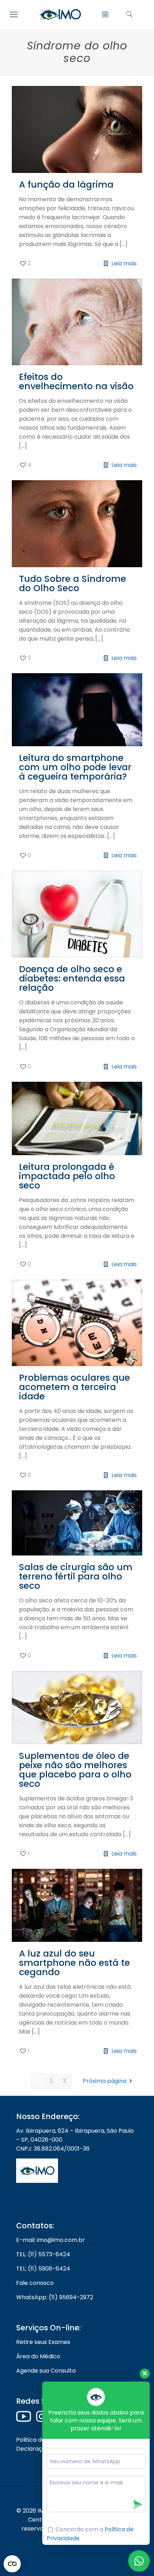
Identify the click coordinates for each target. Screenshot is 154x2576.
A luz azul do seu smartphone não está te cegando (74, 1963)
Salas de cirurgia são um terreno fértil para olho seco (76, 1576)
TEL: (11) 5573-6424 (43, 2254)
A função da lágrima (66, 185)
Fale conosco (35, 2283)
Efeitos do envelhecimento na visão (76, 382)
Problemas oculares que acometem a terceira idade (74, 1387)
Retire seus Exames (43, 2342)
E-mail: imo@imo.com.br (50, 2240)
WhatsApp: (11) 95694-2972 (55, 2297)
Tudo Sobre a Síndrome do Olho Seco (73, 583)
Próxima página (105, 2081)
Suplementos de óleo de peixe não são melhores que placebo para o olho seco (75, 1770)
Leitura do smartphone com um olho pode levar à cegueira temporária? (75, 767)
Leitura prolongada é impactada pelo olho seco (67, 1176)
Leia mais (124, 263)
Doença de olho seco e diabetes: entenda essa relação (72, 978)
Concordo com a (90, 2534)
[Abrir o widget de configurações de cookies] (12, 2564)
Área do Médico (38, 2356)
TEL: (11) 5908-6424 (43, 2269)
